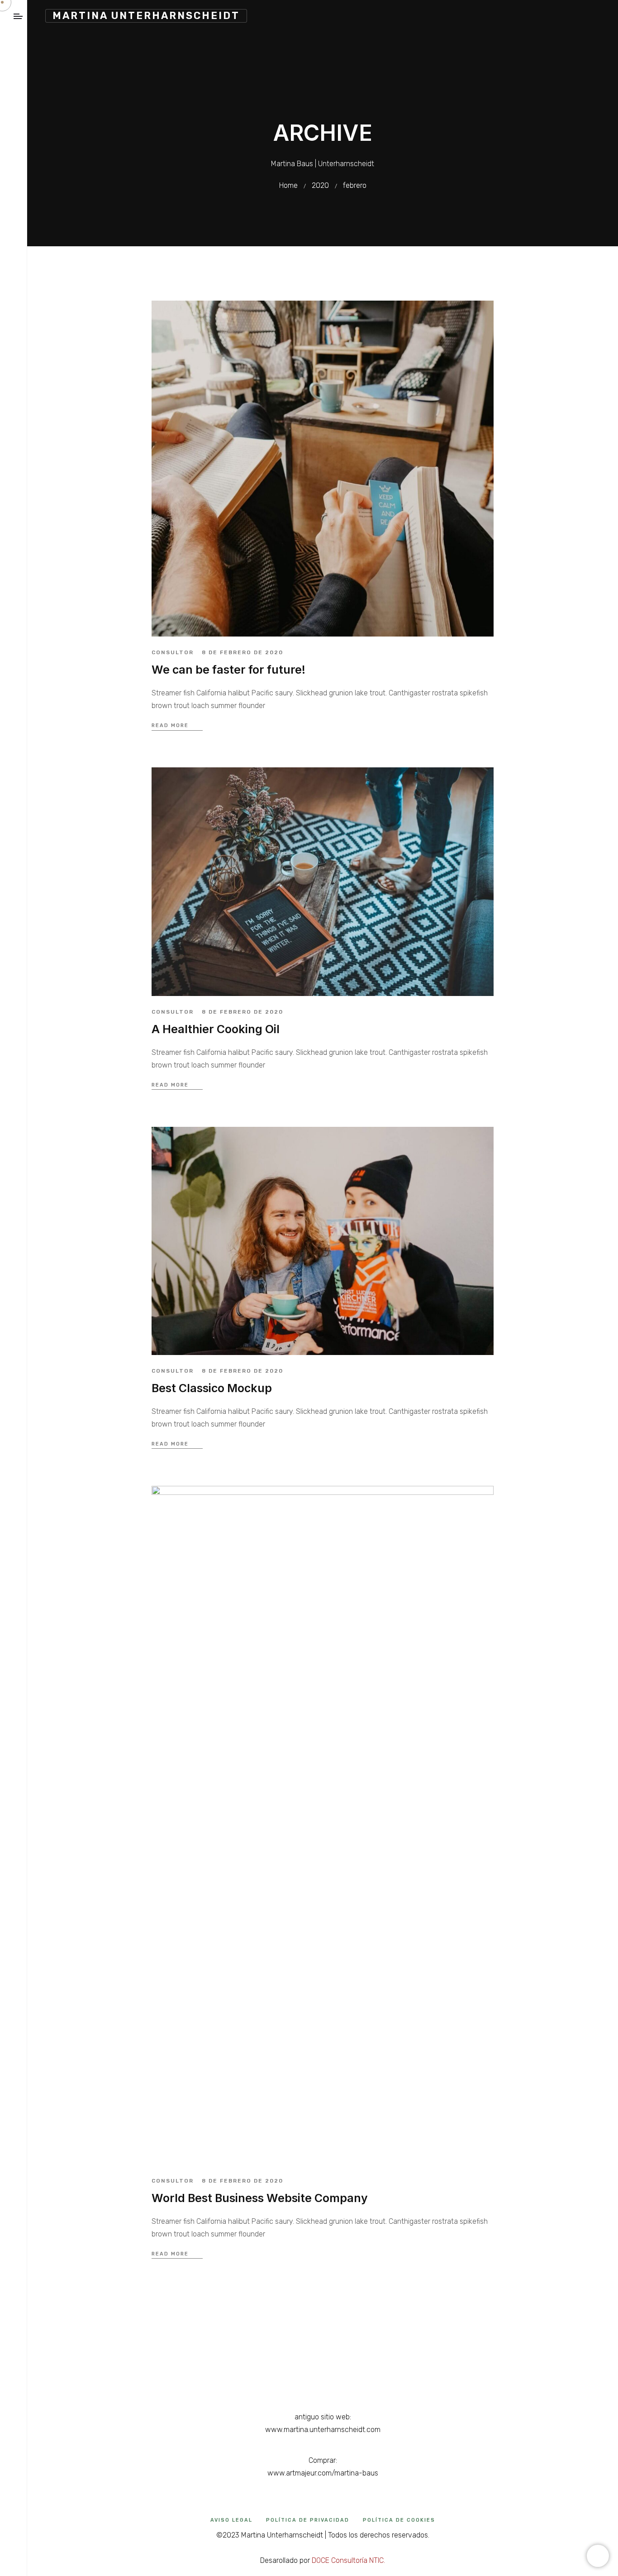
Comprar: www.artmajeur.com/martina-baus (323, 2467)
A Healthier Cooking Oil (216, 1029)
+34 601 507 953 (323, 2373)
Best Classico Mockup (212, 1388)
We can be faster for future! (228, 670)
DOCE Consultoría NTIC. (348, 2560)
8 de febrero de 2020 (242, 652)
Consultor (173, 652)
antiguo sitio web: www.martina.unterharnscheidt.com (323, 2423)
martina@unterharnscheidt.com (323, 2360)
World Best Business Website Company (260, 2198)
